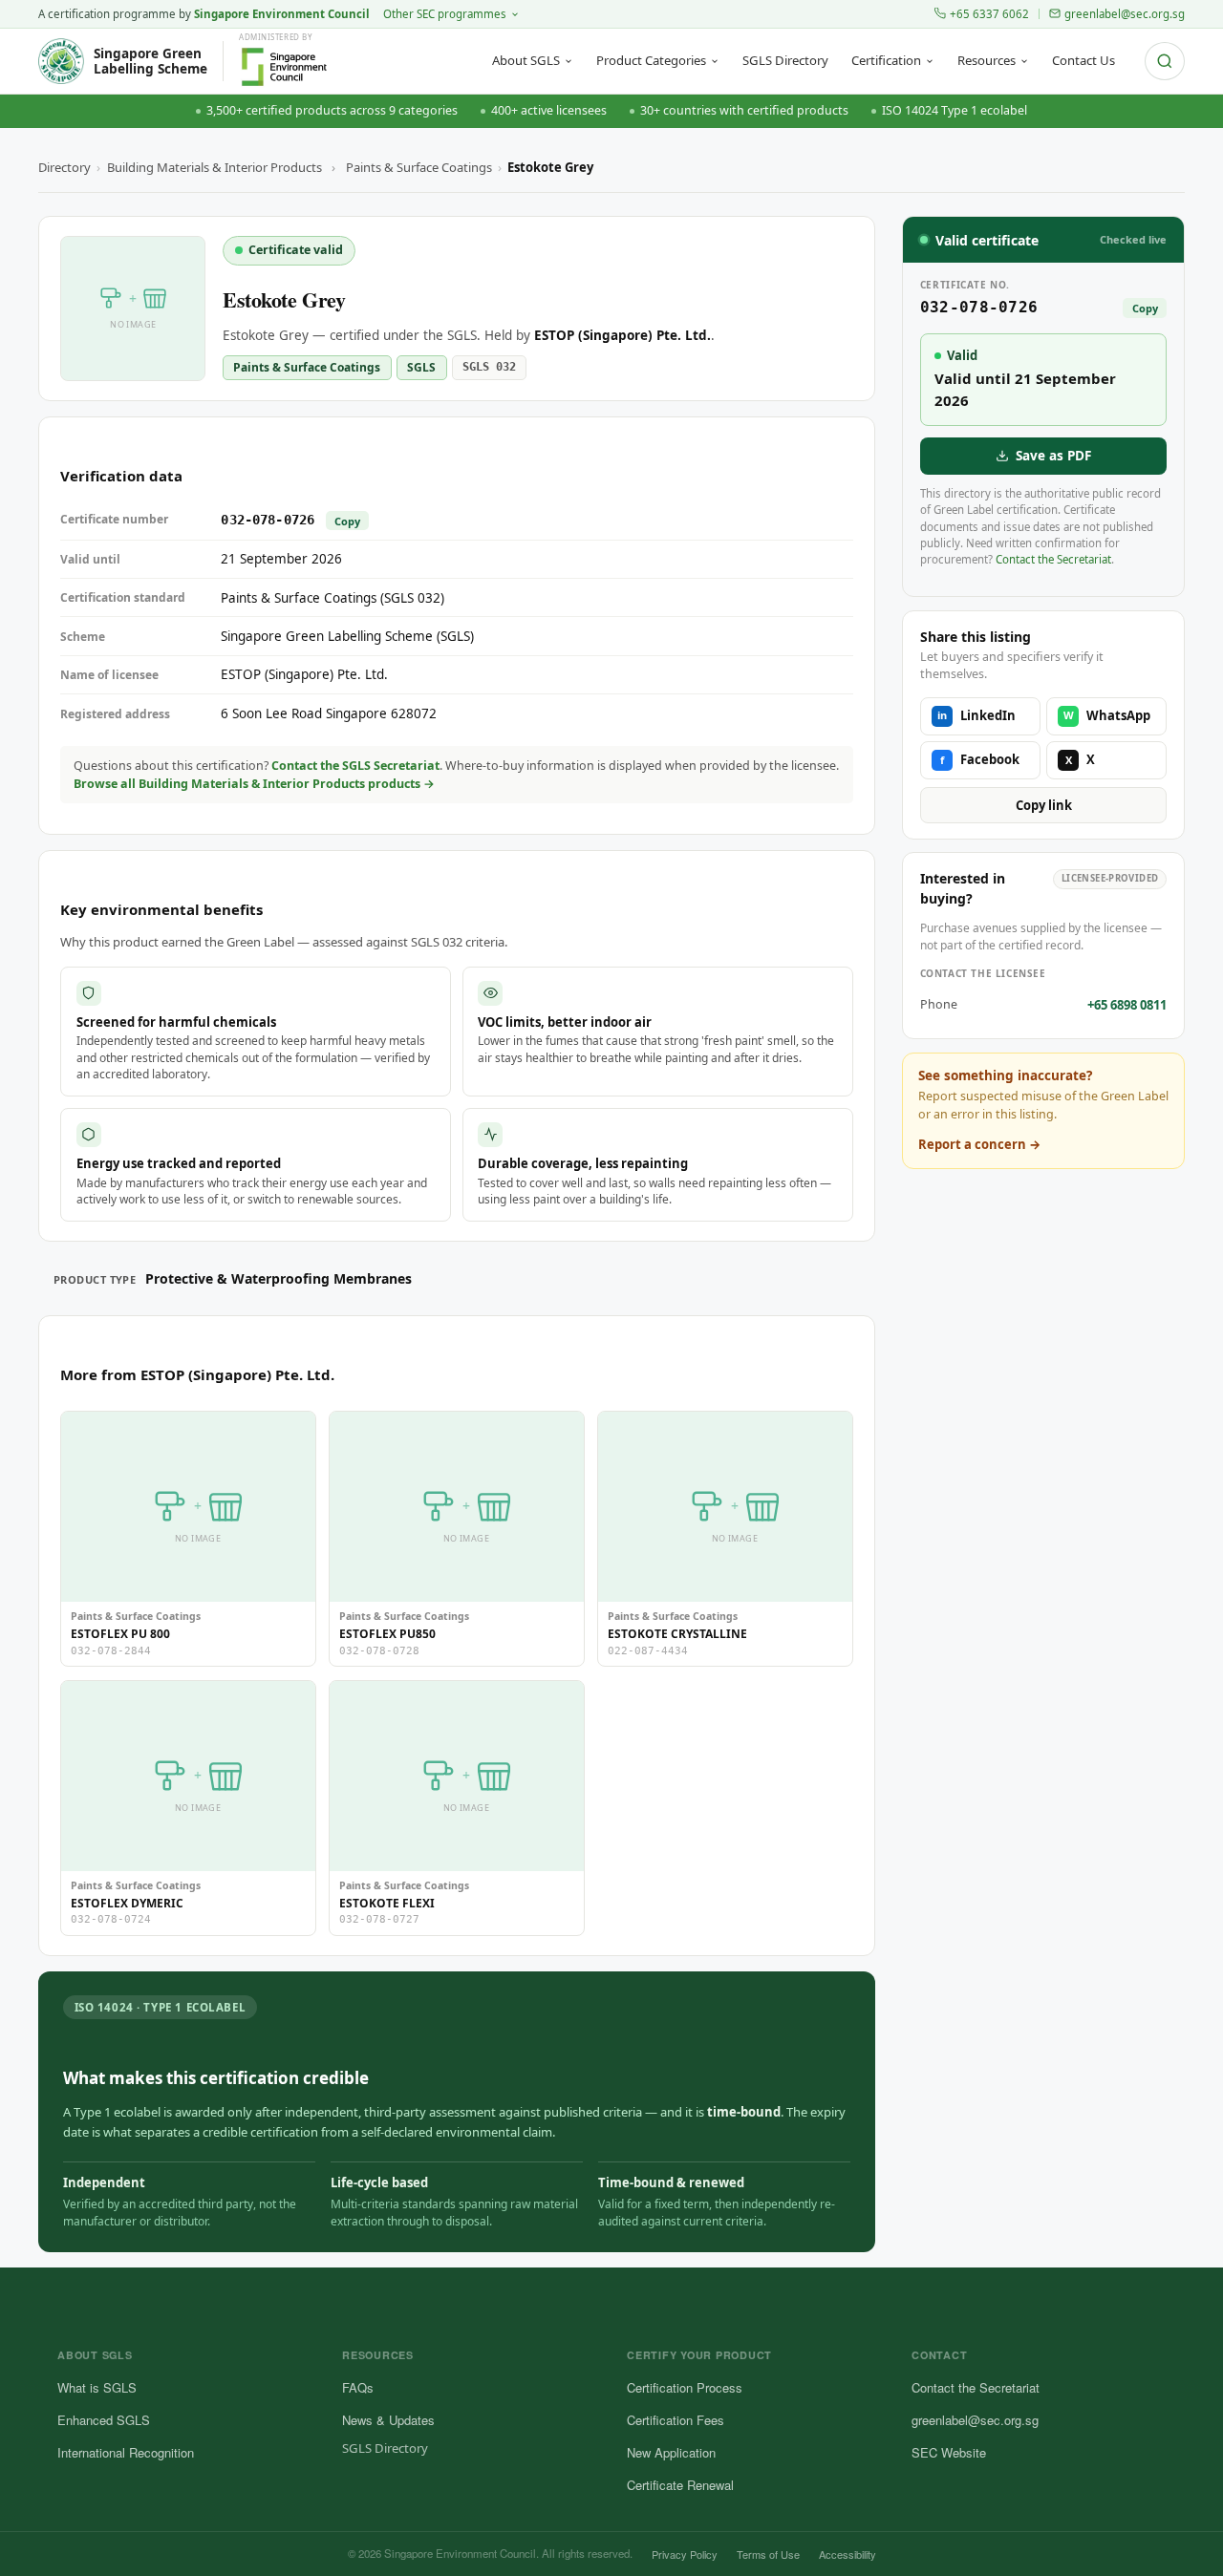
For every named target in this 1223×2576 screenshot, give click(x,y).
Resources (987, 60)
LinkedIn (976, 715)
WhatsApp (1107, 715)
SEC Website (949, 2452)
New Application (671, 2452)
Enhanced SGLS (104, 2420)
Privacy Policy (685, 2554)
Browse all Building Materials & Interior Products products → (254, 784)
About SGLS (526, 60)
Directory (64, 167)
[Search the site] (1165, 61)
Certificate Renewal (680, 2485)
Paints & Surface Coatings (419, 167)
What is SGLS (97, 2387)
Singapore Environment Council (282, 14)
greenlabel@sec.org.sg (1125, 14)
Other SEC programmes (445, 14)
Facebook (980, 759)
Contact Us (1084, 60)
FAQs (358, 2387)
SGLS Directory (785, 60)
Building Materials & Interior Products (215, 167)
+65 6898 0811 (1127, 1005)
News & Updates (388, 2420)
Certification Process (685, 2387)
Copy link (1044, 805)
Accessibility (848, 2554)
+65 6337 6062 (989, 14)
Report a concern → (979, 1144)
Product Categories (651, 60)
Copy (347, 521)
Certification (886, 60)
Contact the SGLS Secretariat (355, 766)
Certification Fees (676, 2420)
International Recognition (126, 2452)
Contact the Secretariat (1053, 559)
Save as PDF (1053, 456)
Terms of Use (768, 2554)
